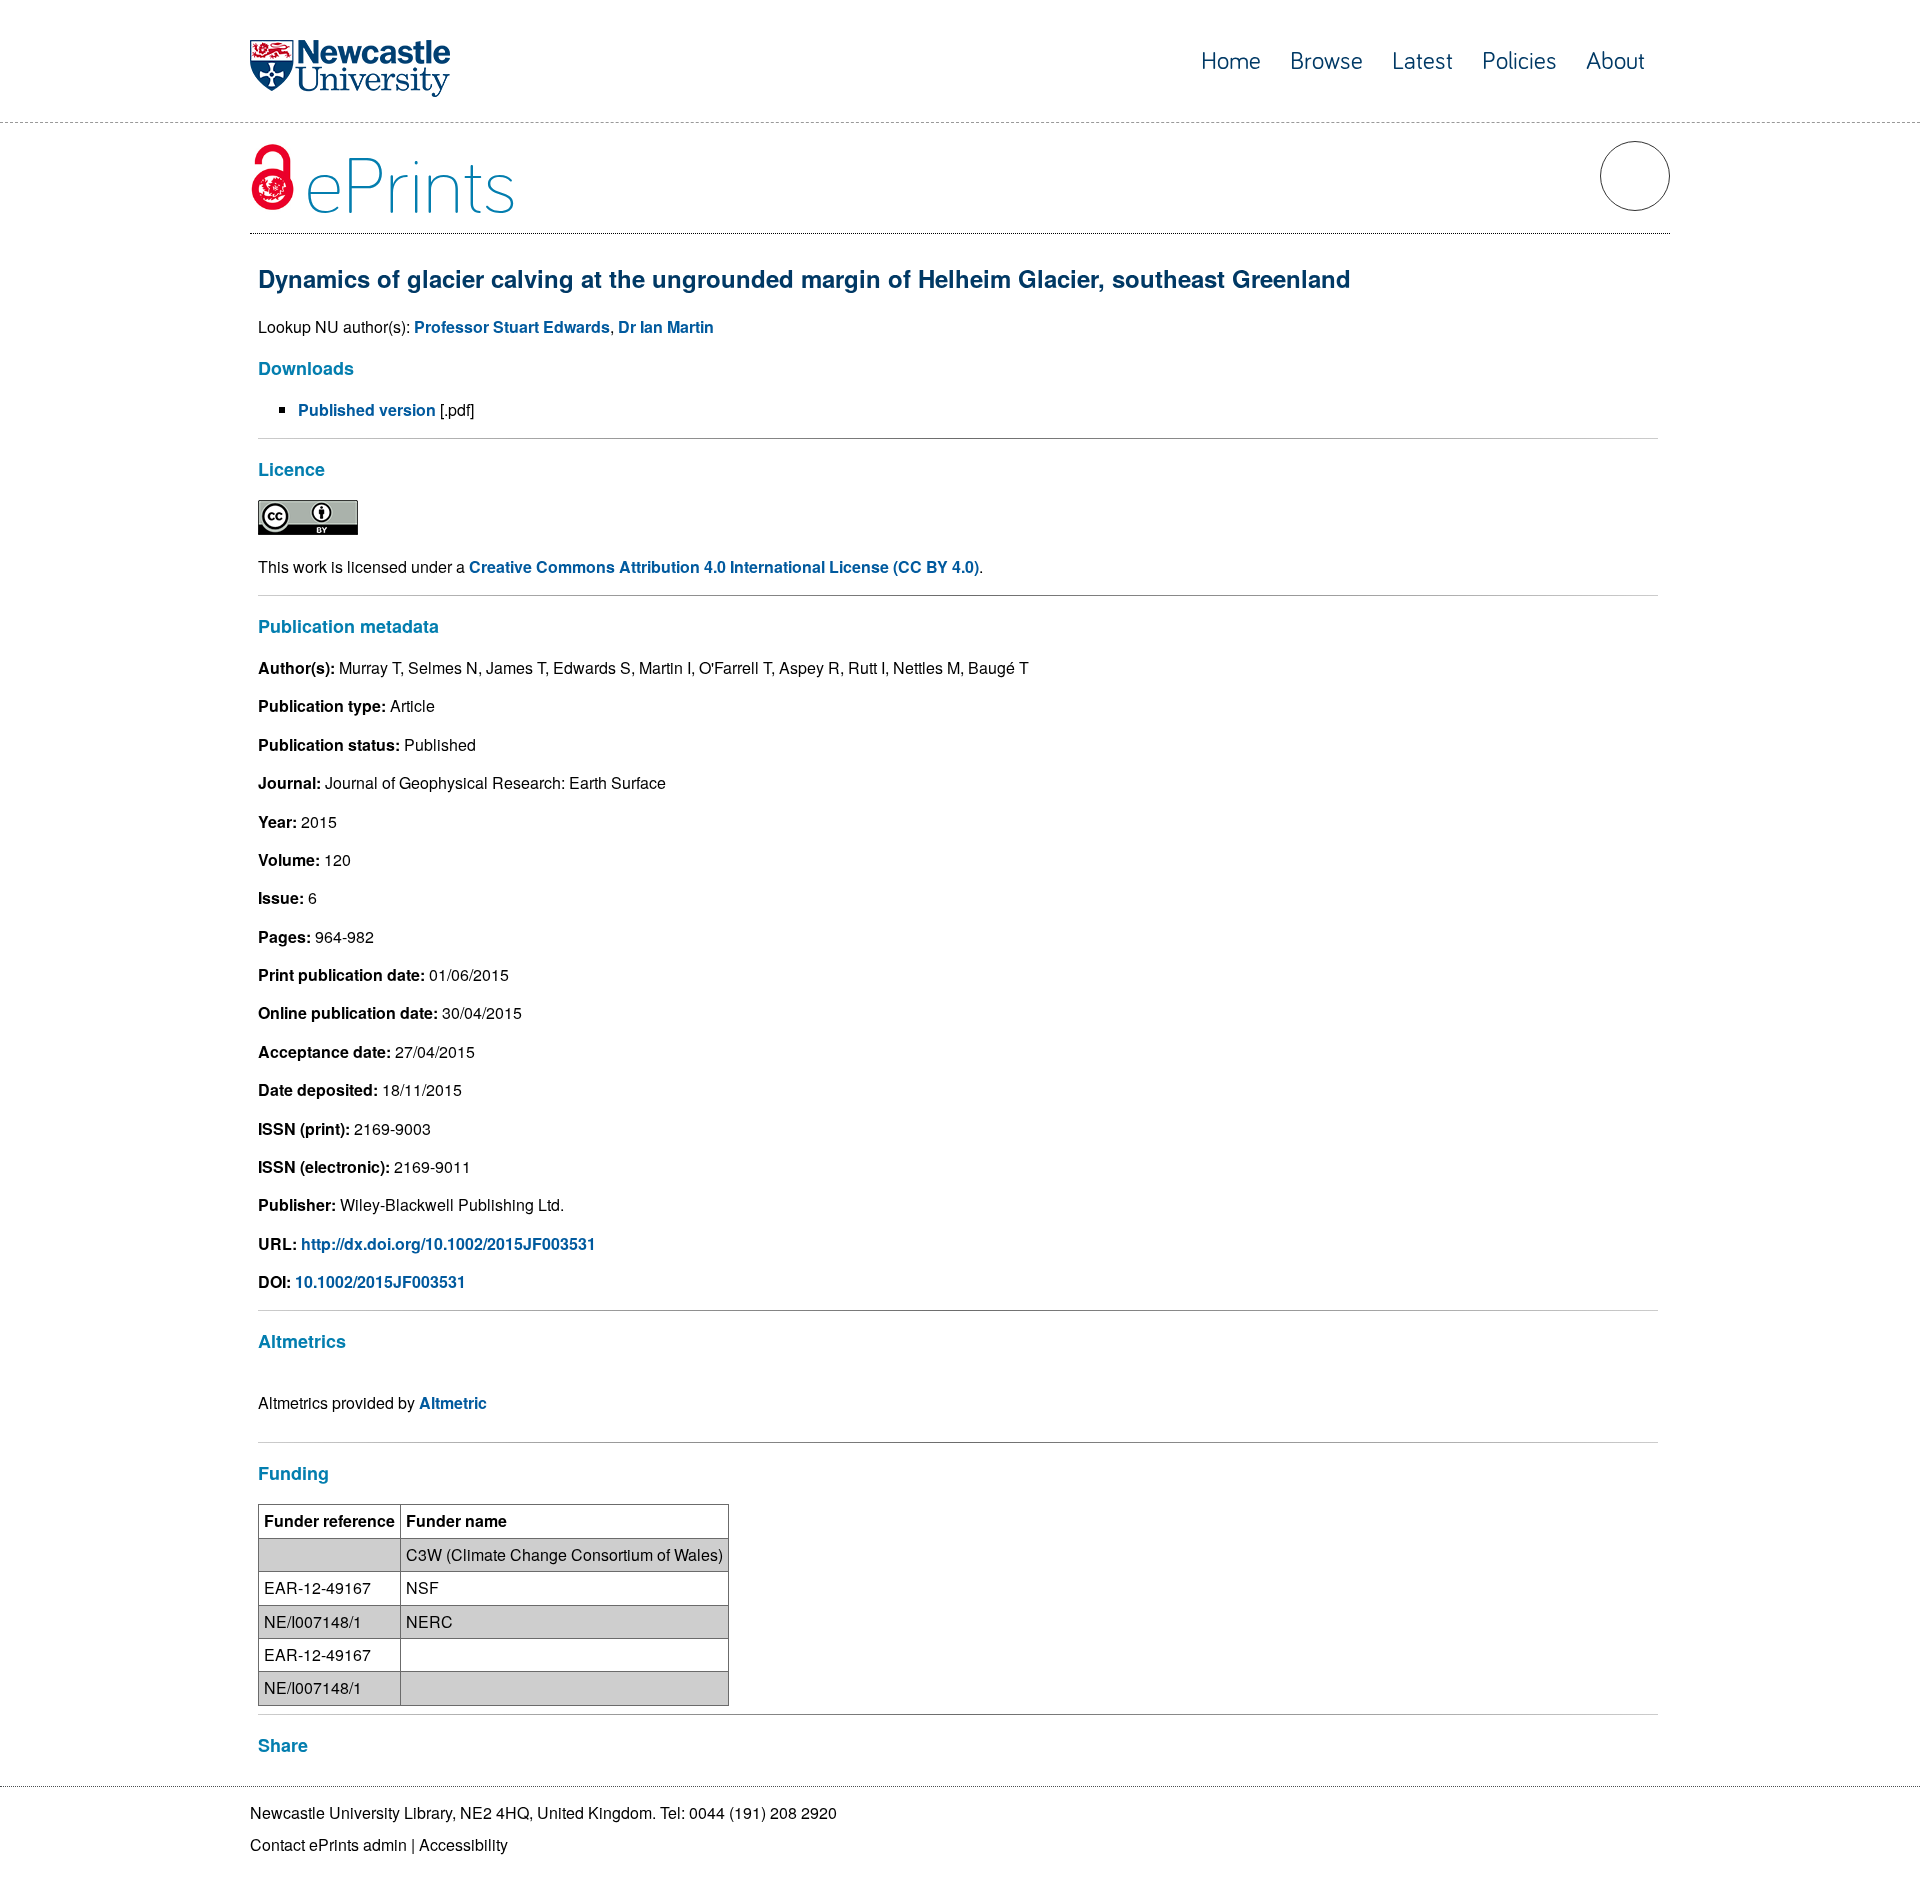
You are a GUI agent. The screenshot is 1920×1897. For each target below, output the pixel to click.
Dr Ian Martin (666, 326)
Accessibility (463, 1844)
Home (1231, 61)
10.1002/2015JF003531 (380, 1281)
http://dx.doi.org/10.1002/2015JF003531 (448, 1243)
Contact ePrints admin (328, 1844)
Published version (367, 409)
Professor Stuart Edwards (512, 326)
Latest (1422, 61)
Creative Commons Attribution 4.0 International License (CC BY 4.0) (724, 566)
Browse (1326, 61)
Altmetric (453, 1402)
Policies (1519, 61)
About (1615, 61)
